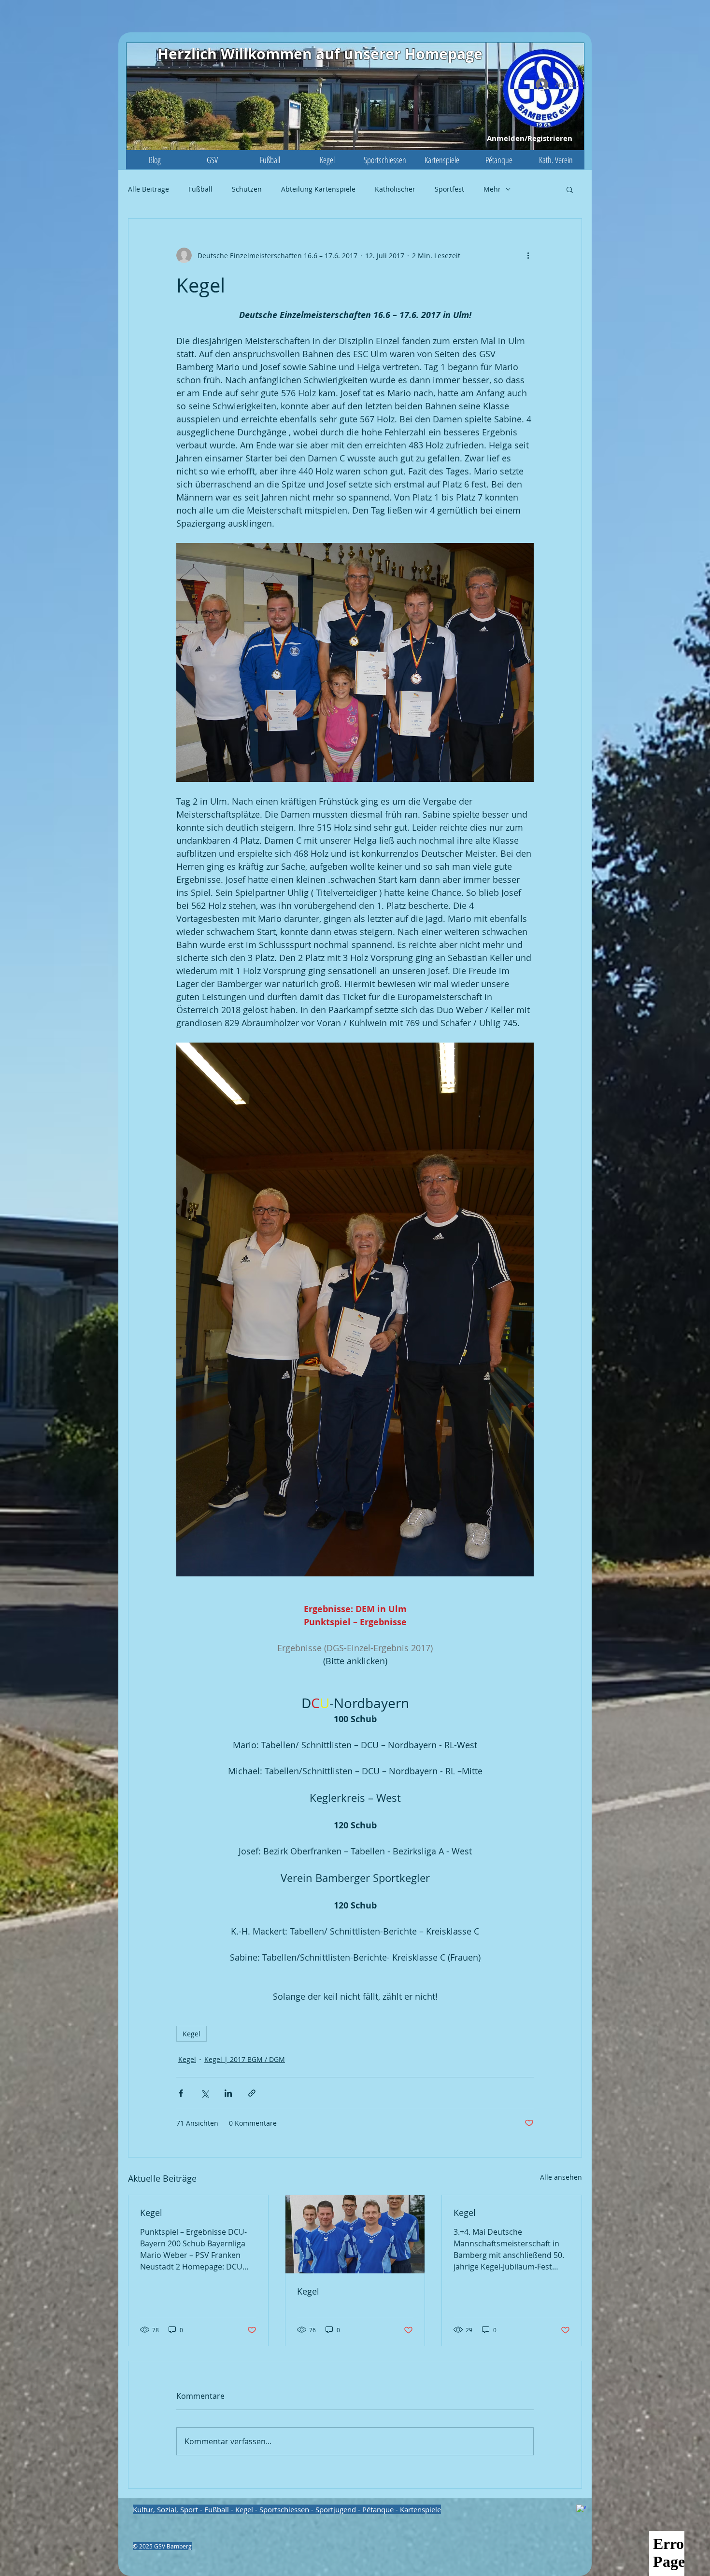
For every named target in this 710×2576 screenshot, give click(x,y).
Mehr (492, 189)
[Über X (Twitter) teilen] (205, 2093)
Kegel (192, 2034)
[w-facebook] (581, 2509)
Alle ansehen (561, 2177)
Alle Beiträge (149, 189)
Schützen (247, 189)
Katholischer (395, 189)
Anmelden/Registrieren (530, 138)
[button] (212, 160)
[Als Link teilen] (252, 2093)
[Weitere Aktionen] (528, 255)
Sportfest (449, 189)
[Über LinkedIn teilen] (228, 2093)
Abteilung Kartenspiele (318, 189)
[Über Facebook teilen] (181, 2093)
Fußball (200, 189)
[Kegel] (355, 2234)
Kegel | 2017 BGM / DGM (245, 2059)
